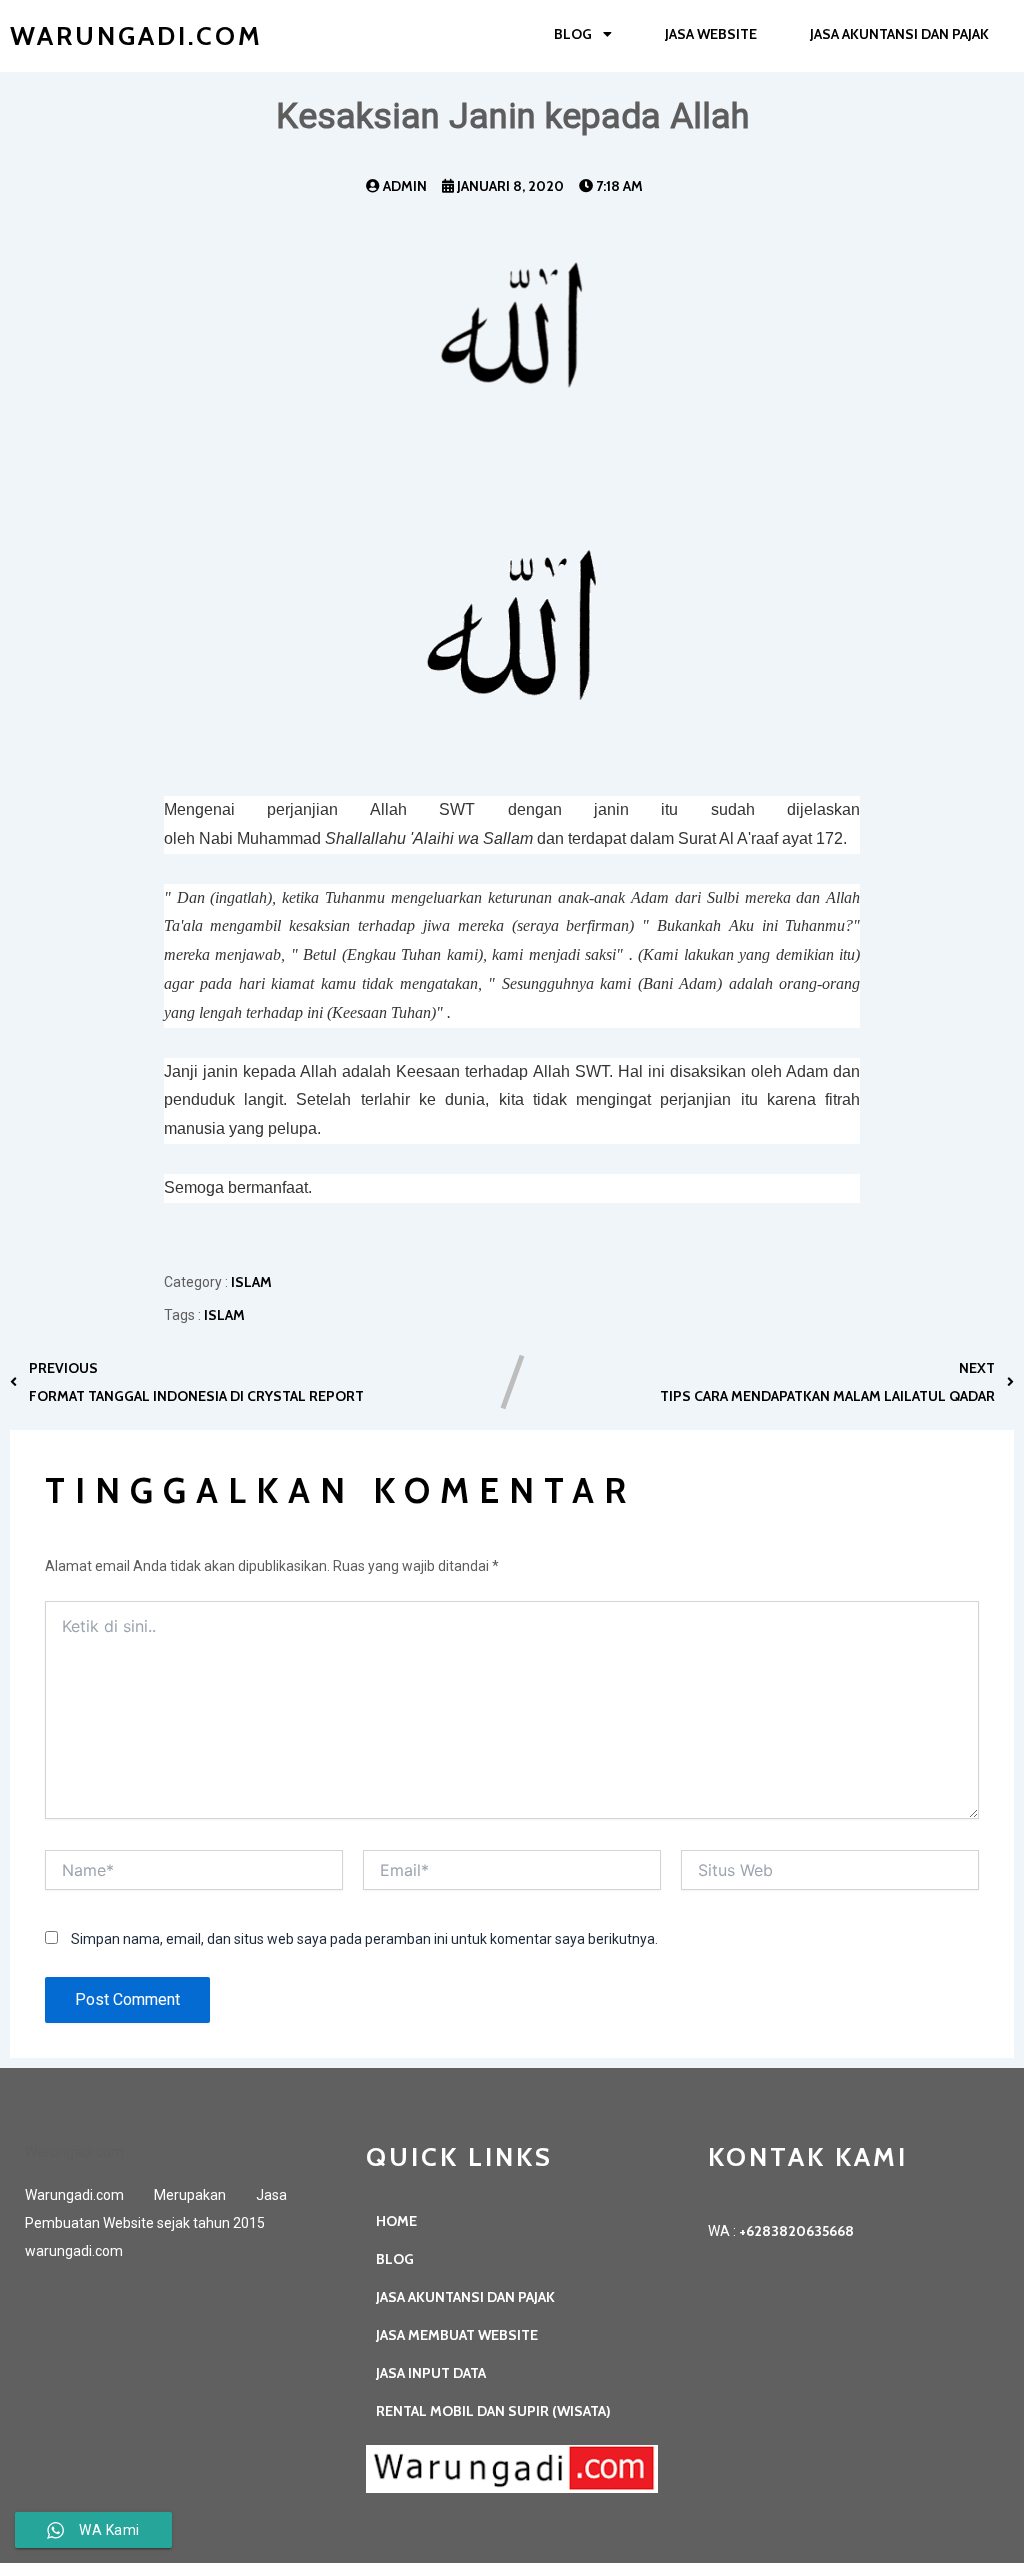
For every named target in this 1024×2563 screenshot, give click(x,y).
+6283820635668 (796, 2231)
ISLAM (224, 1315)
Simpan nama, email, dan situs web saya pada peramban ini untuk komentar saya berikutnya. (364, 1939)
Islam (251, 1282)
